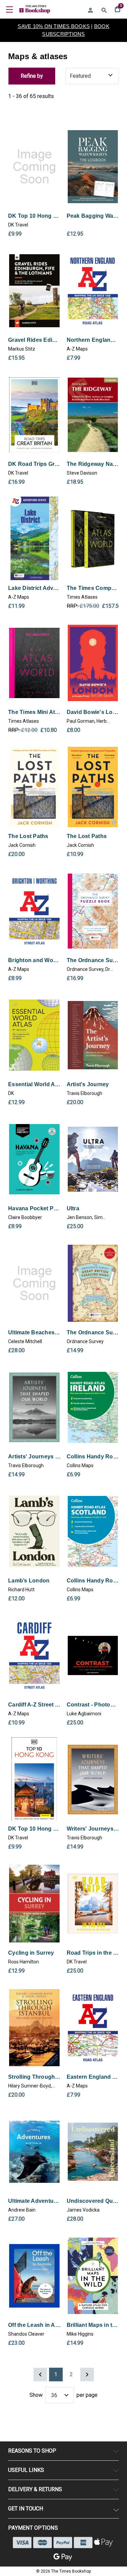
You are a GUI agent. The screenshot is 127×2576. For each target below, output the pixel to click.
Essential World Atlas (34, 1084)
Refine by (32, 76)
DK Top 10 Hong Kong (34, 216)
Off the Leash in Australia (34, 2325)
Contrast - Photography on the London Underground (93, 1705)
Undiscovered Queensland (93, 2201)
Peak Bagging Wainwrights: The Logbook (93, 216)
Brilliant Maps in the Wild (93, 2325)
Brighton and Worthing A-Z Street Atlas (34, 960)
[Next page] (87, 2375)
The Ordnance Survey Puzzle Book (93, 960)
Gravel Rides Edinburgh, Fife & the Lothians (34, 340)
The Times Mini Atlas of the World (34, 712)
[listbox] (92, 76)
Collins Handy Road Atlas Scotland (93, 1581)
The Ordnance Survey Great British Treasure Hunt (93, 1332)
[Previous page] (40, 2375)
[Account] (90, 10)
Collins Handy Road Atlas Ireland (93, 1457)
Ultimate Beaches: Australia (34, 1332)
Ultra (73, 1208)
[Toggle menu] (9, 9)
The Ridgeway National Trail (93, 464)
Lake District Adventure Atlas (34, 588)
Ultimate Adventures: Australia (34, 2201)
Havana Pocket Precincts (34, 1208)
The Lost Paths (28, 836)
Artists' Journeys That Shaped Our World (34, 1457)
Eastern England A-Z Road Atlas (93, 2077)
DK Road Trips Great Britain (34, 464)
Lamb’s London (29, 1581)
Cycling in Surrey (31, 1953)
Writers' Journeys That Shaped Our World (93, 1829)
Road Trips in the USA (93, 1953)
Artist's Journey (88, 1084)
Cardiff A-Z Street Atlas (34, 1705)
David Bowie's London (93, 712)
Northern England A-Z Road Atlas (93, 340)
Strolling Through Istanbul (34, 2077)
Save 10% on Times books (54, 26)
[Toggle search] (104, 10)
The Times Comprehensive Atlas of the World (93, 588)
